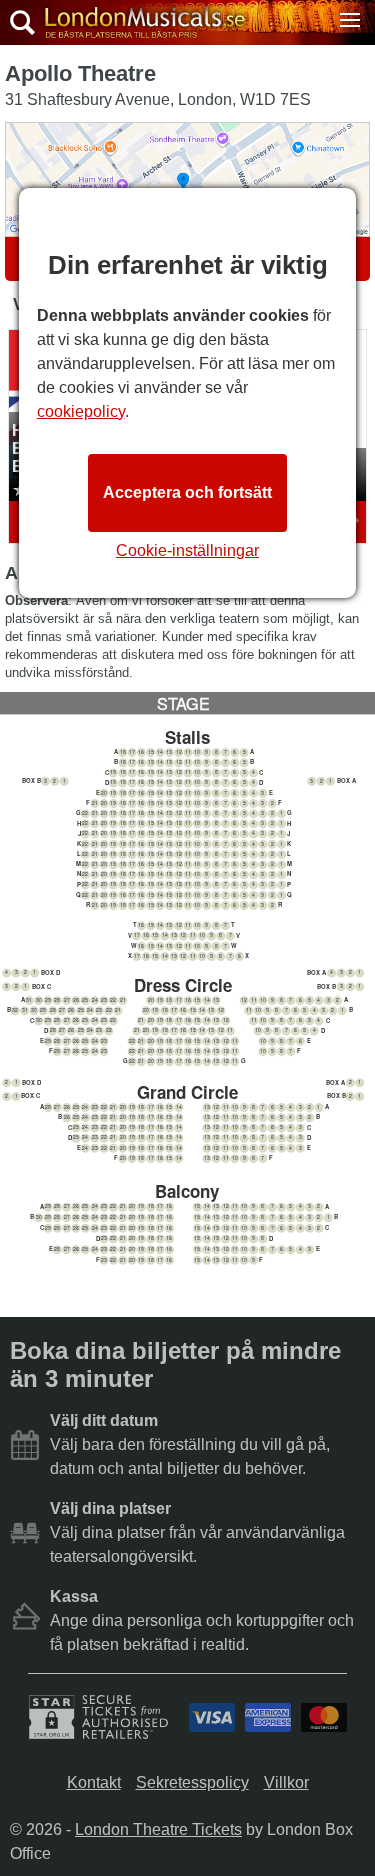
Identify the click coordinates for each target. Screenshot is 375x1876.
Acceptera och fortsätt (187, 492)
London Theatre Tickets (158, 1829)
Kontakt (94, 1782)
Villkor (286, 1782)
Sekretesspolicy (192, 1782)
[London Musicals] (140, 23)
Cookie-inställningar (187, 550)
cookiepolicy (81, 411)
